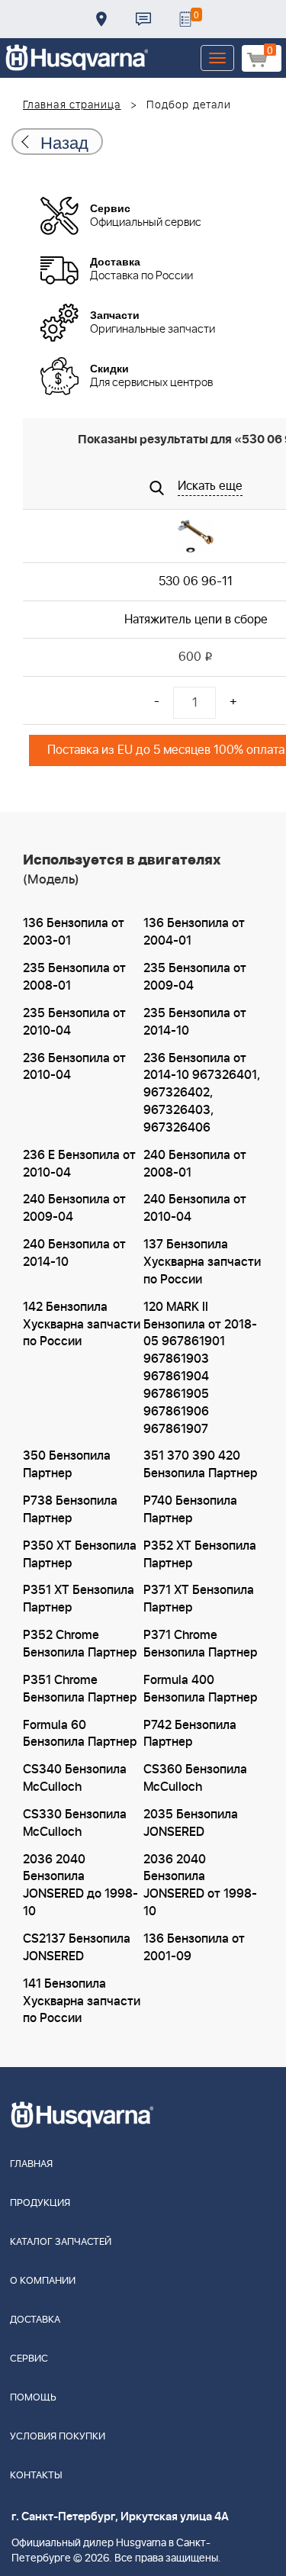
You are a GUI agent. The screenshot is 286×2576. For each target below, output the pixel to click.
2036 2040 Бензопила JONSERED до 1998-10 (80, 1886)
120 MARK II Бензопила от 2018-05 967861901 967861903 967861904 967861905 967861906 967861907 (200, 1368)
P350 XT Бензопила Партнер (80, 1555)
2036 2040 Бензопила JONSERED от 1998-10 (200, 1886)
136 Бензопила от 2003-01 (74, 932)
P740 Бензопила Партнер (190, 1510)
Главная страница (72, 105)
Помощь (33, 2398)
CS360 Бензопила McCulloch (195, 1778)
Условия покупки (58, 2437)
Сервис (29, 2359)
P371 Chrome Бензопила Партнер (200, 1644)
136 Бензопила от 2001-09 (194, 1948)
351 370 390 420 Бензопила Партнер (200, 1465)
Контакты (143, 19)
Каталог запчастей (61, 2242)
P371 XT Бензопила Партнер (199, 1599)
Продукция (40, 2203)
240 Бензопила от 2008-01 (195, 1164)
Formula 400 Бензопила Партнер (200, 1689)
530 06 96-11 (196, 581)
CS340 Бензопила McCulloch (75, 1778)
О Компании (43, 2281)
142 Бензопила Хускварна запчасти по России (82, 1325)
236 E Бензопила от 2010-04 (79, 1164)
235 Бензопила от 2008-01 (74, 977)
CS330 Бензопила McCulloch (75, 1823)
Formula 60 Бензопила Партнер (80, 1734)
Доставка (101, 19)
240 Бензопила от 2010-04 (195, 1208)
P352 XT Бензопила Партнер (200, 1555)
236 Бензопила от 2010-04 (74, 1067)
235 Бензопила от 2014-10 (195, 1022)
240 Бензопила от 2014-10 (74, 1253)
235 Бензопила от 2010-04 (74, 1022)
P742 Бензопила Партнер (190, 1734)
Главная (31, 2164)
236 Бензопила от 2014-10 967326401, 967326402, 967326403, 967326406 (202, 1093)
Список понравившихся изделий (185, 19)
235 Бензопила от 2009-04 (195, 977)
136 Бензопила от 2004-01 (194, 932)
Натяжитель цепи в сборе (196, 620)
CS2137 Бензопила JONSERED (77, 1948)
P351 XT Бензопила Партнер (79, 1599)
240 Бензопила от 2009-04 (74, 1208)
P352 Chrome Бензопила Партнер (80, 1644)
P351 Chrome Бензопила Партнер (80, 1689)
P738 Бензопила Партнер (70, 1510)
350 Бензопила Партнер (67, 1465)
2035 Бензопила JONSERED (191, 1823)
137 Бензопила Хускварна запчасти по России (202, 1262)
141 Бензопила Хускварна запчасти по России (82, 2001)
